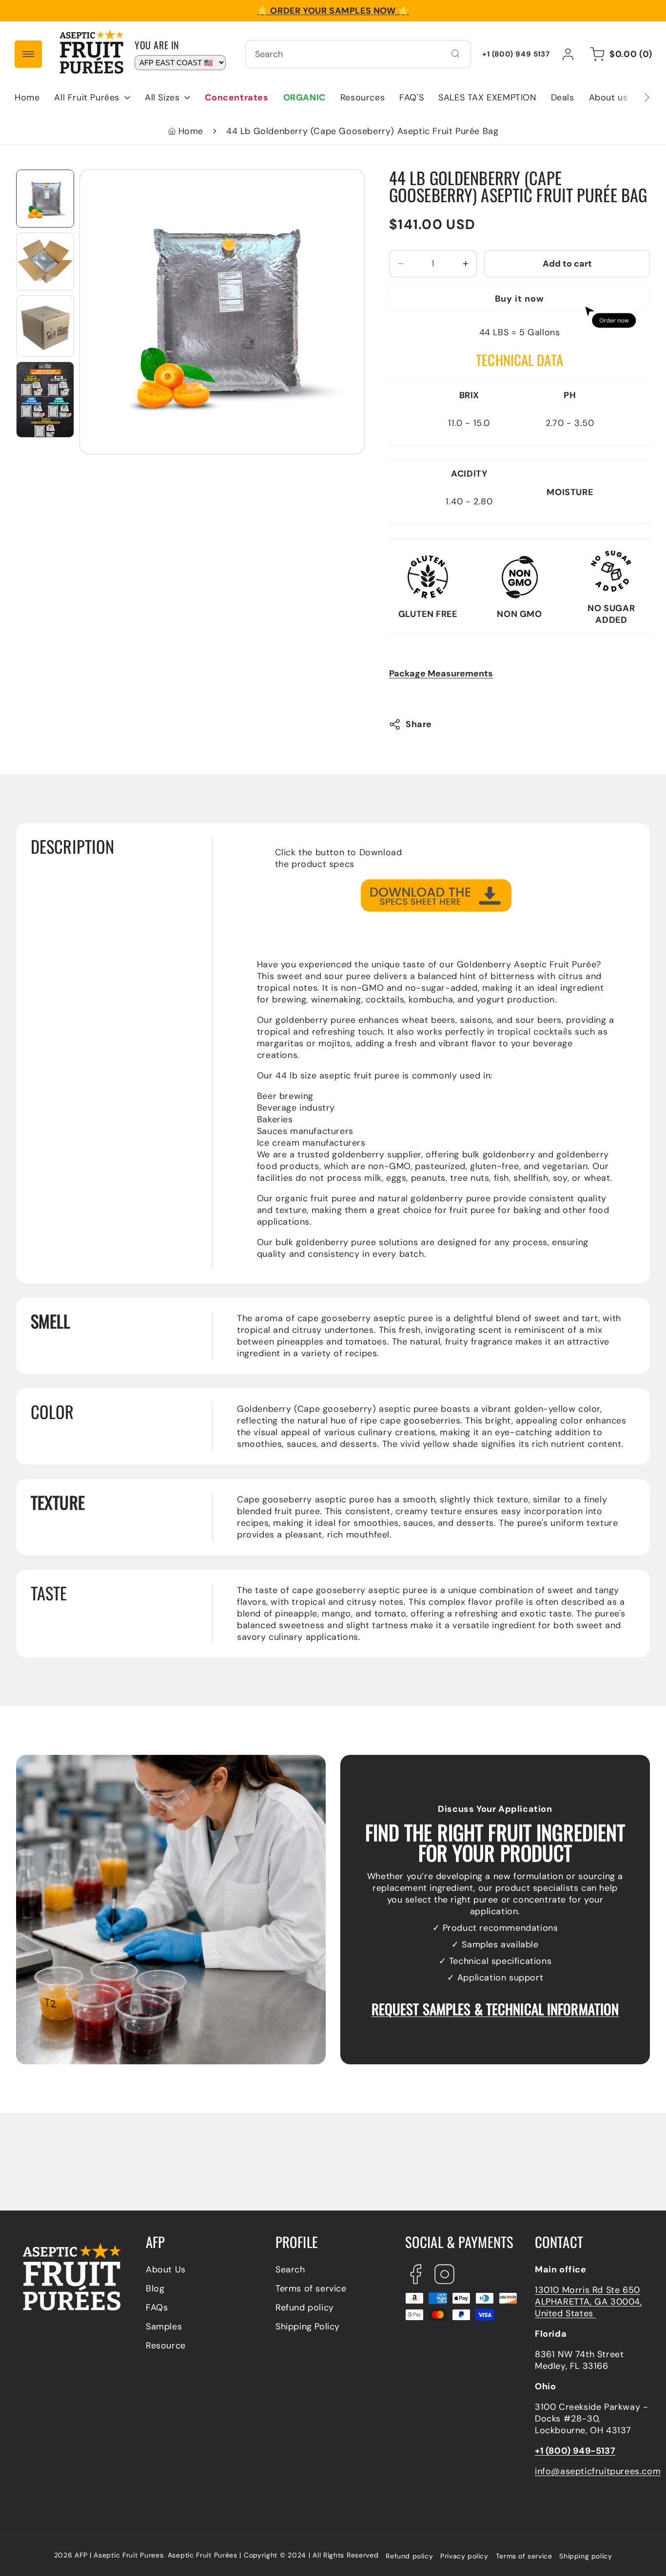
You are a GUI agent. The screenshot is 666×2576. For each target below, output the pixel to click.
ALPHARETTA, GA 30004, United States (588, 2307)
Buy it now (519, 299)
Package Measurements (441, 674)
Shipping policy (586, 2556)
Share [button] (419, 725)
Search (290, 2269)
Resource (166, 2345)
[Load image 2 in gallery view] (45, 261)
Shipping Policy (308, 2326)
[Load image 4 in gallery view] (45, 399)
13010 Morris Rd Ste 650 (588, 2290)
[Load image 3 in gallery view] (45, 326)
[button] (92, 97)
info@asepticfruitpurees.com (598, 2471)
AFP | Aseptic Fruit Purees (119, 2555)
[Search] (455, 54)
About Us (166, 2269)
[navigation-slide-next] (634, 97)
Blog (155, 2288)
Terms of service (311, 2288)
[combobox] (358, 54)
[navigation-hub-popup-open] (28, 54)
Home (191, 131)
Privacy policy (464, 2556)
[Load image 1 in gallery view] (45, 199)
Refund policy (305, 2307)
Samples (164, 2326)
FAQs (157, 2307)
